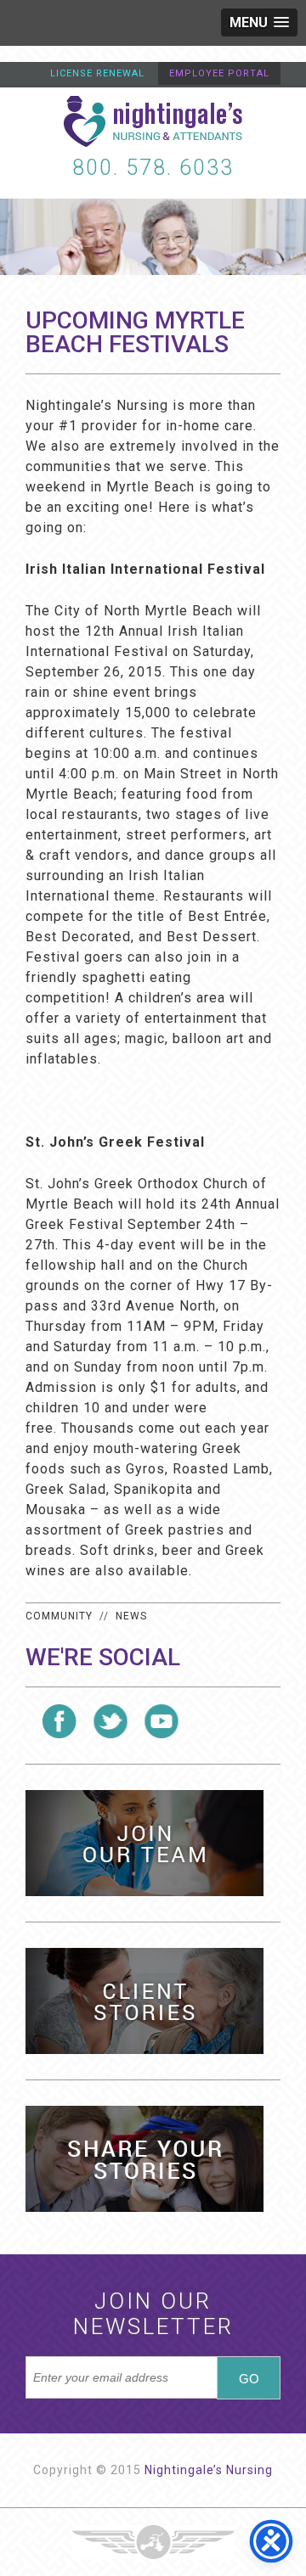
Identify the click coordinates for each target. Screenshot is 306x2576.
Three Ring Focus (153, 2542)
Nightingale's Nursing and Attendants (153, 121)
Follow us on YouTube (161, 1721)
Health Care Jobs (144, 1843)
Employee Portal (219, 73)
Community (59, 1616)
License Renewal (97, 73)
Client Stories (144, 2001)
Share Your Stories (144, 2159)
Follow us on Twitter (110, 1721)
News (131, 1616)
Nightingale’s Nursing (209, 2470)
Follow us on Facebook (59, 1721)
